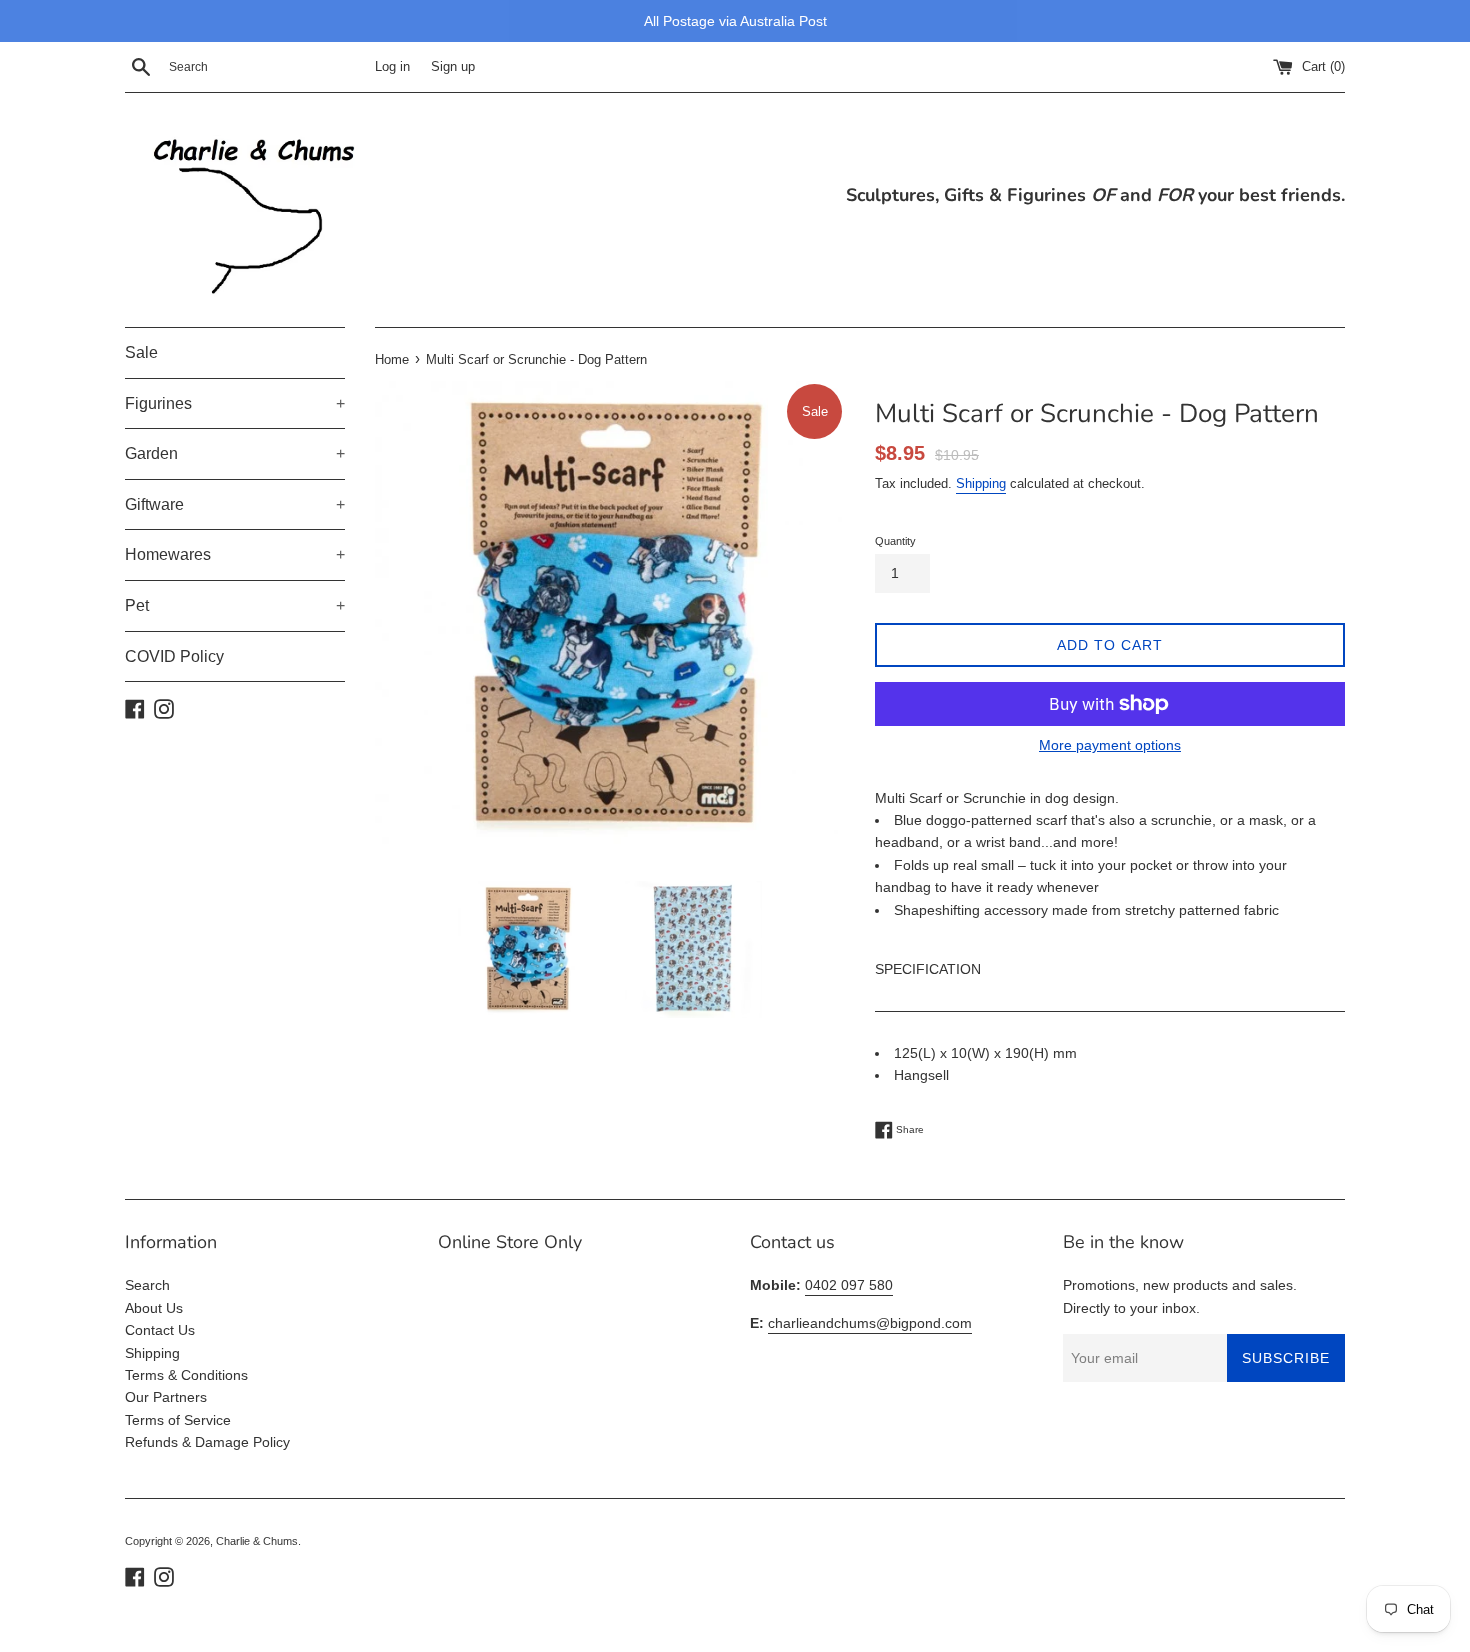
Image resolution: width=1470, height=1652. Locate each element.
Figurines (235, 403)
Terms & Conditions (186, 1375)
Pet (235, 605)
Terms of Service (178, 1420)
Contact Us (160, 1330)
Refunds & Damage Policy (207, 1442)
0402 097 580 (849, 1285)
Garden (235, 453)
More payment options (1110, 745)
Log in (392, 67)
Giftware (235, 504)
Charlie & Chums (257, 1541)
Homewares (235, 554)
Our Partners (166, 1397)
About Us (154, 1308)
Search (147, 1285)
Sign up (453, 67)
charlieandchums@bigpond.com (870, 1323)
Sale (141, 352)
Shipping (981, 483)
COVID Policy (174, 656)
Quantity (895, 541)
